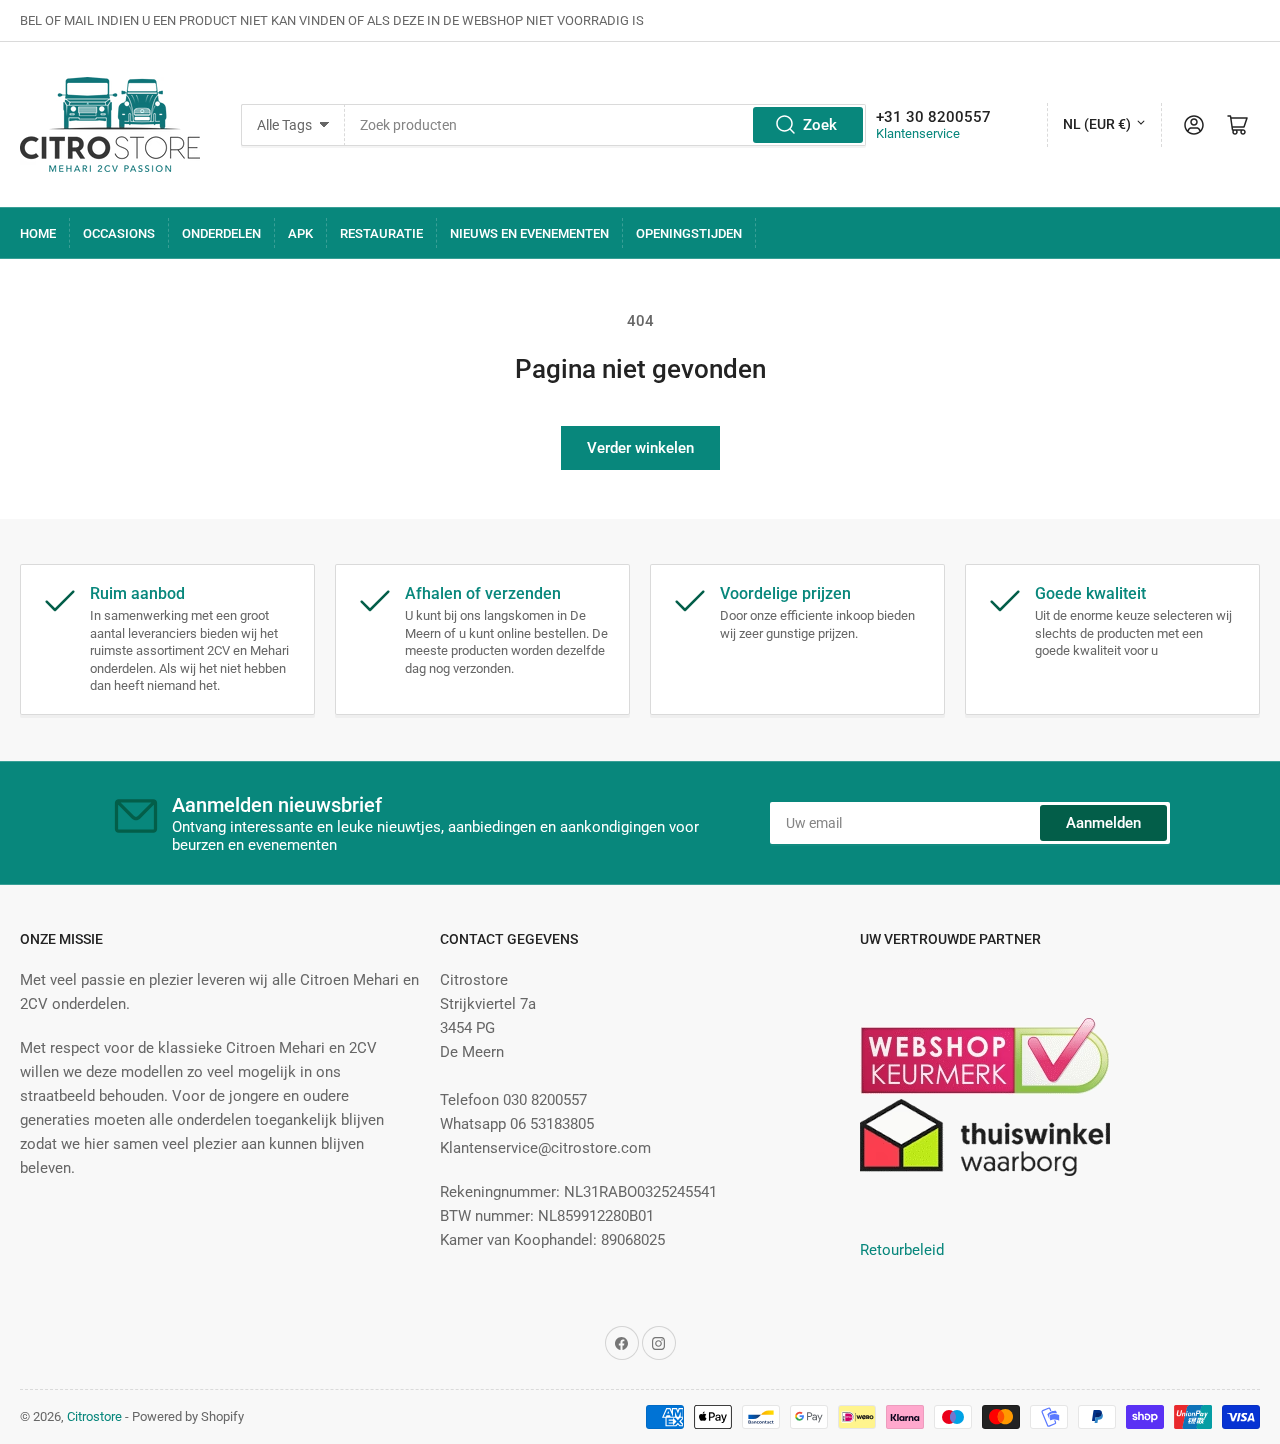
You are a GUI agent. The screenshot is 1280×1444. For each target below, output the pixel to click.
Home (38, 233)
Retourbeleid (902, 1250)
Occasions (119, 233)
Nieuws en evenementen (529, 233)
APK (300, 233)
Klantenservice (918, 133)
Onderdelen (221, 233)
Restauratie (381, 233)
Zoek (820, 125)
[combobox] (605, 125)
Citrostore (94, 1416)
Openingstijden (689, 233)
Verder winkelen (640, 448)
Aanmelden (1103, 823)
